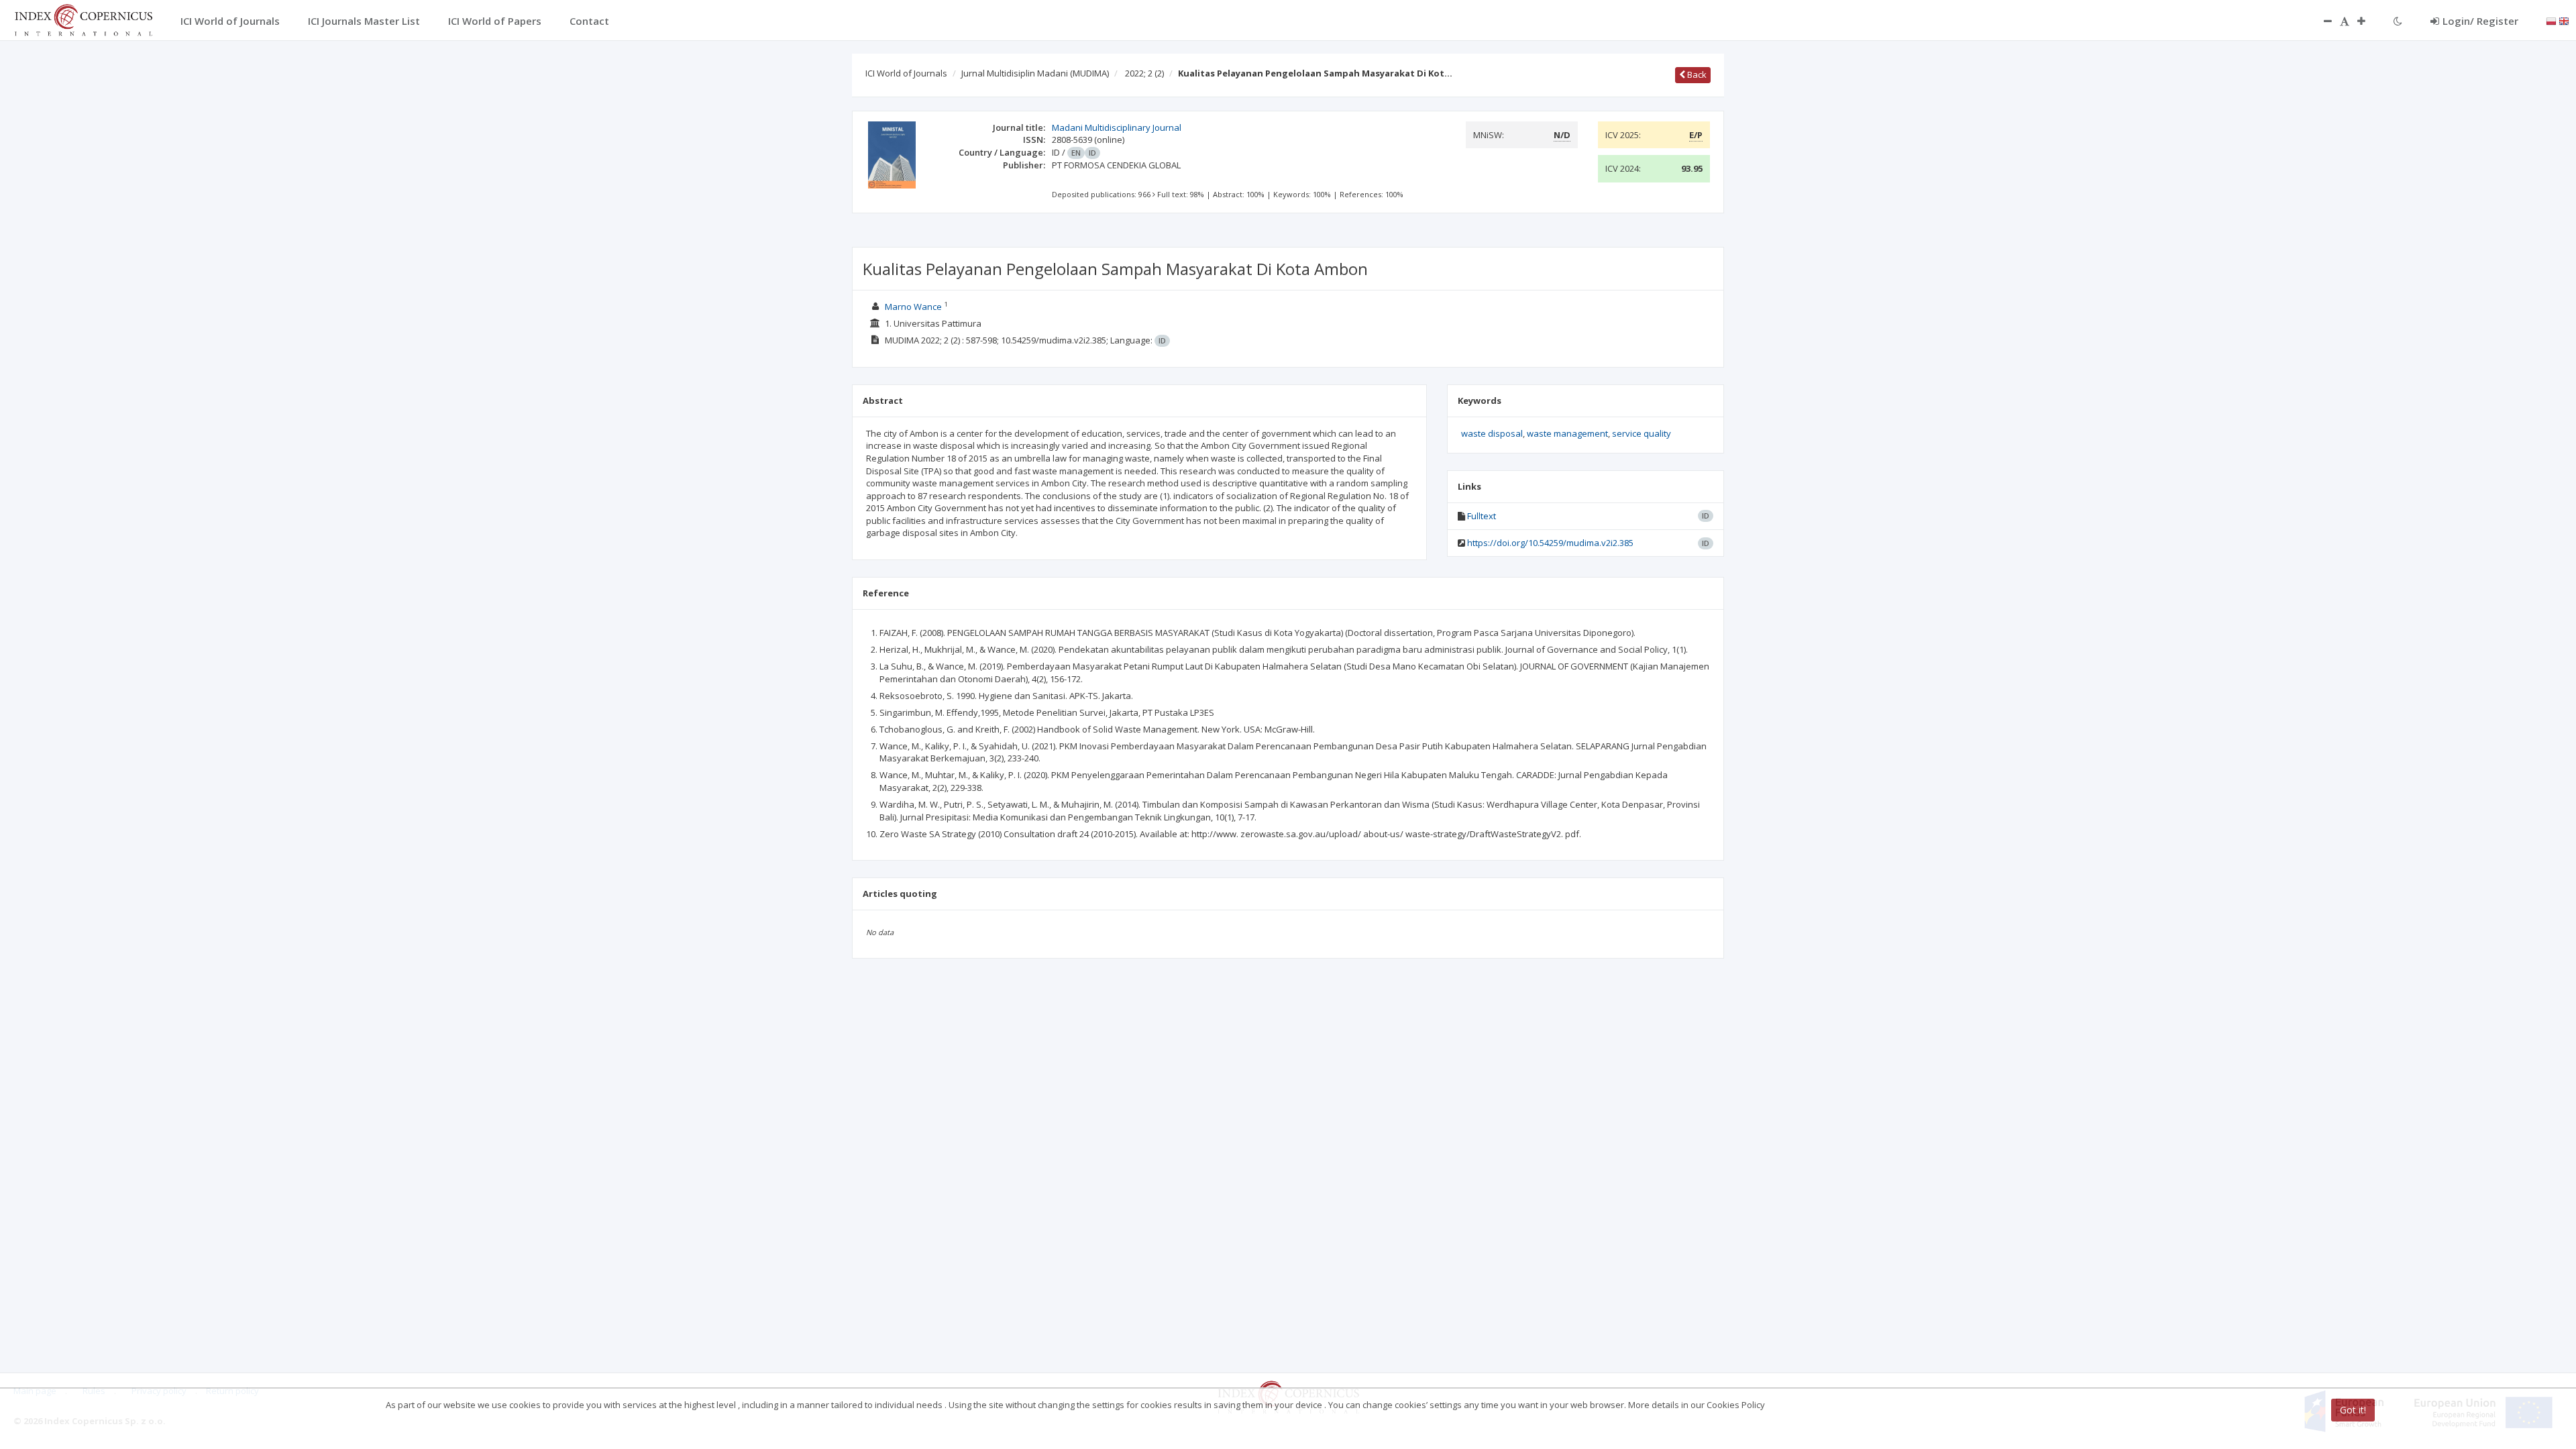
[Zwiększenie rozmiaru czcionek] (2368, 21)
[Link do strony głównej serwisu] (83, 19)
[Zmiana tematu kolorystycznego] (2398, 21)
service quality (1642, 433)
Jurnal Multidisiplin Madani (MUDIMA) (1035, 73)
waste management (1567, 433)
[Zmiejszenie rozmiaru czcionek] (2321, 21)
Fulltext (1482, 516)
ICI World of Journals (906, 73)
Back (1696, 74)
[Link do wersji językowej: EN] (2564, 20)
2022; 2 (1144, 73)
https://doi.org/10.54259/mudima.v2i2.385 (1550, 543)
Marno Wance (913, 307)
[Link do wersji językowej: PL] (2551, 20)
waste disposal (1492, 433)
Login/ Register (2480, 21)
